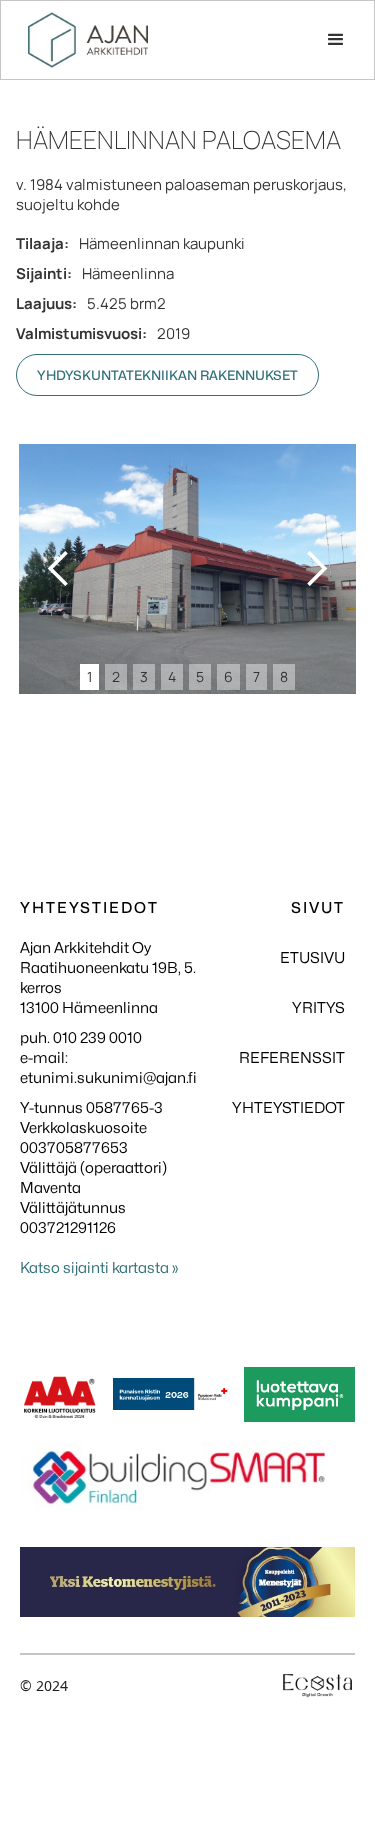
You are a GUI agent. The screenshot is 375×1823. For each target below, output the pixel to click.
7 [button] (256, 676)
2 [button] (116, 676)
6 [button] (228, 676)
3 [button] (144, 676)
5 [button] (200, 676)
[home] (88, 40)
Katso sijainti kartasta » (99, 1268)
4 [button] (172, 676)
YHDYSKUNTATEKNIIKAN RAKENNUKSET (167, 375)
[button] (336, 40)
